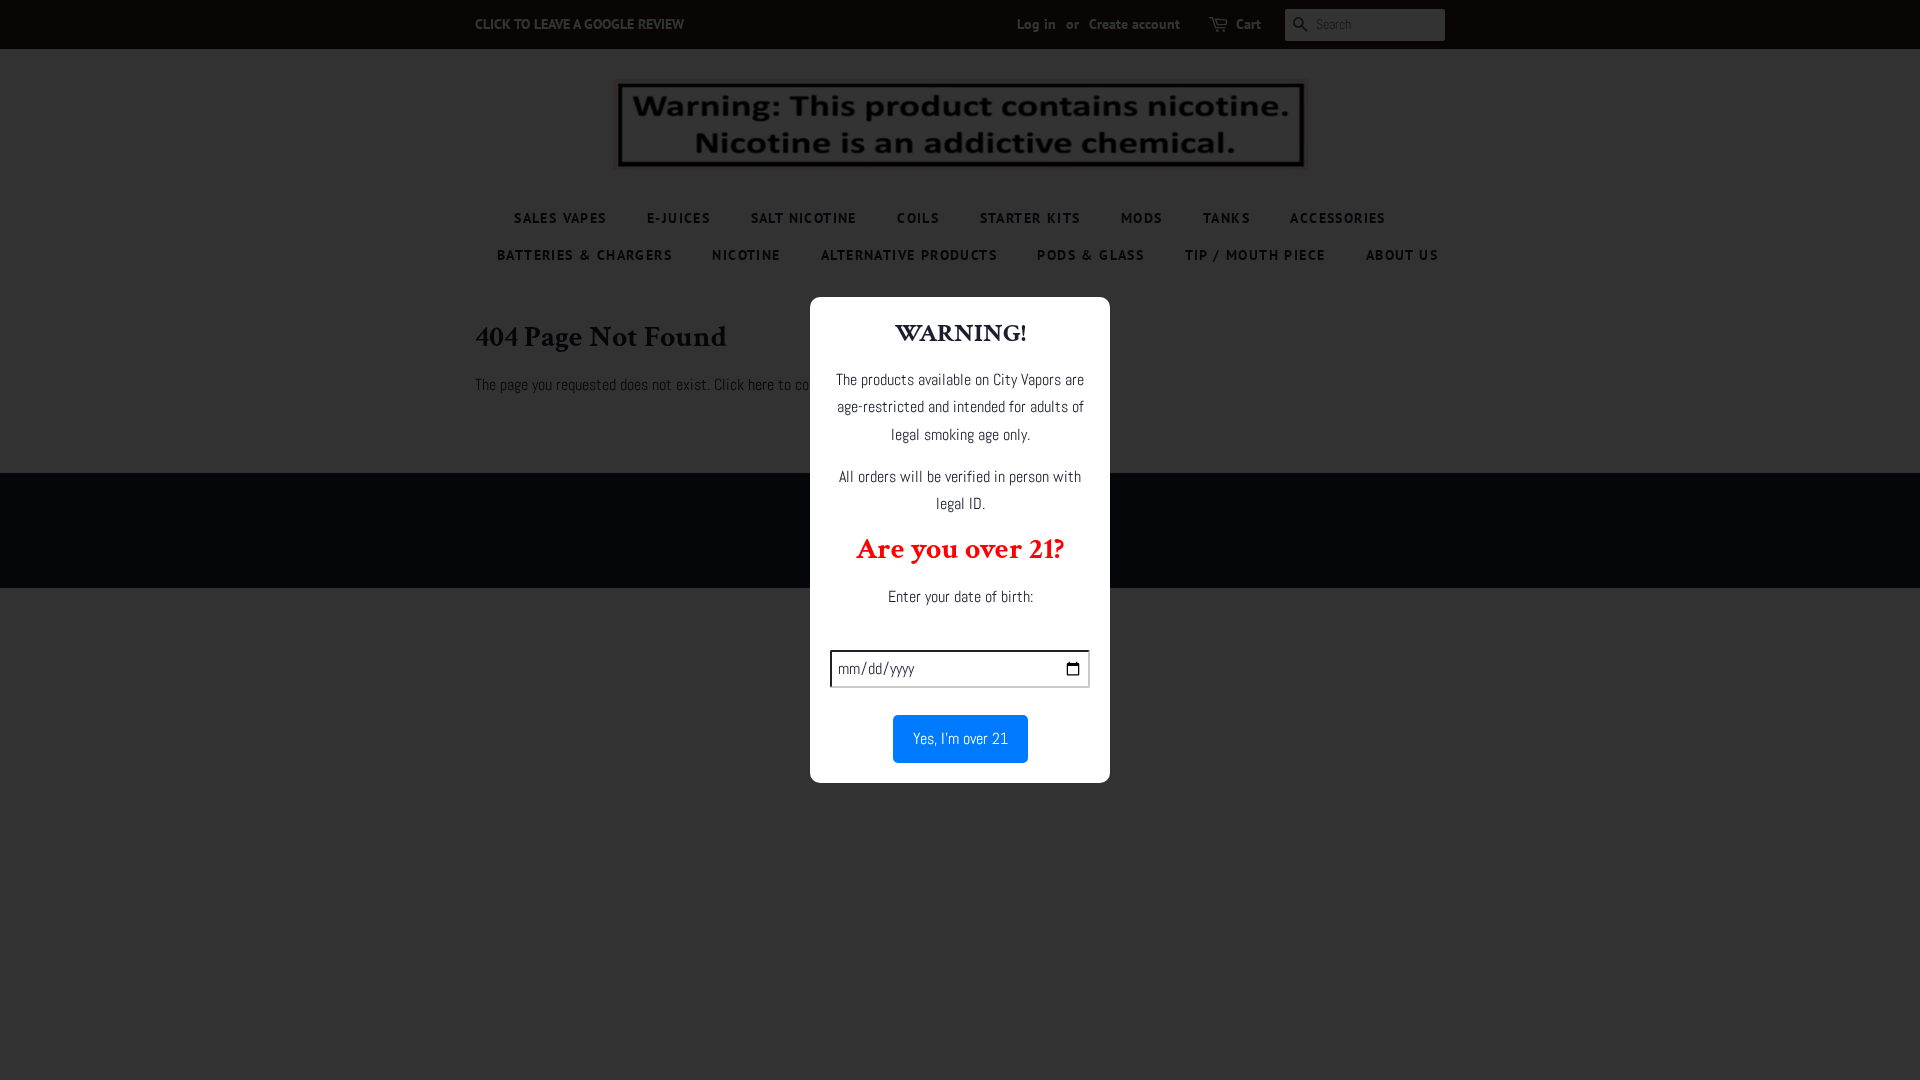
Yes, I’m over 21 (960, 738)
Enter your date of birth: (960, 596)
